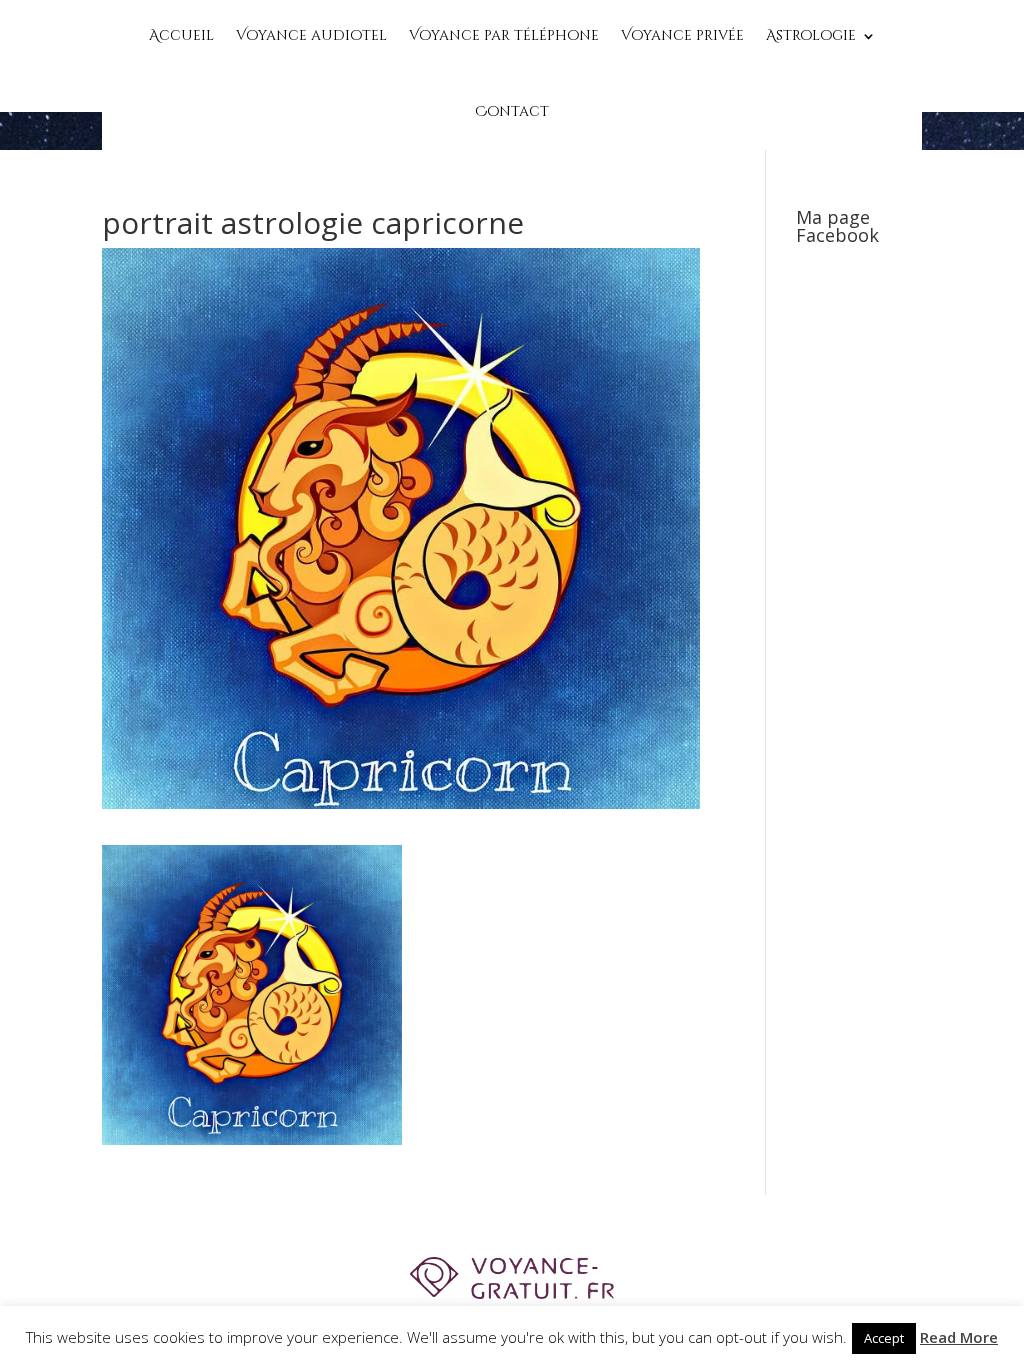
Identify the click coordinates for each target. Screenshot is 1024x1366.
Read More (959, 1337)
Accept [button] (884, 1338)
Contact (512, 111)
